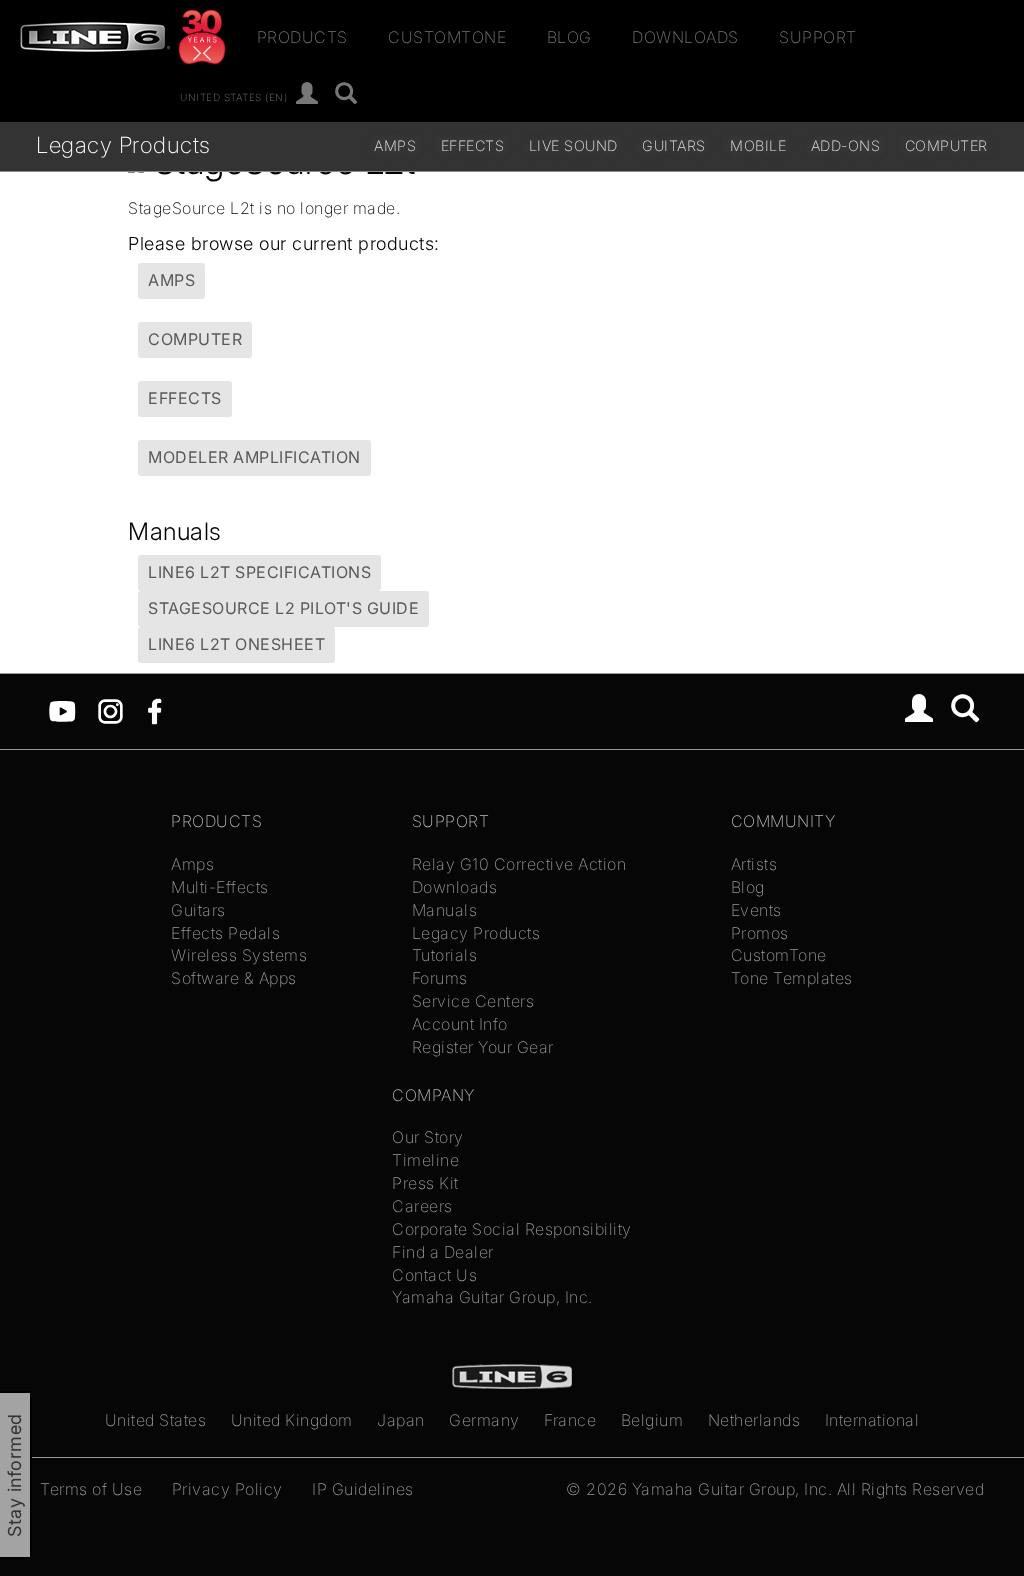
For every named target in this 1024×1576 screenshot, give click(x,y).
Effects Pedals (225, 933)
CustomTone (447, 37)
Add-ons (846, 145)
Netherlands (754, 1420)
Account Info (460, 1024)
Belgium (652, 1420)
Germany (484, 1420)
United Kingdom (292, 1420)
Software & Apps (234, 978)
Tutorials (445, 955)
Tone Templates (792, 978)
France (570, 1420)
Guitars (674, 145)
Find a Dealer (443, 1252)
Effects (473, 145)
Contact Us (434, 1275)
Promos (760, 933)
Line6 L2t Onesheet (236, 644)
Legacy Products (123, 144)
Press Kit (425, 1183)
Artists (754, 864)
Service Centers (473, 1001)
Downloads (685, 37)
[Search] (346, 94)
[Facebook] (154, 710)
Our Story (428, 1137)
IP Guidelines (363, 1489)
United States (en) (233, 96)
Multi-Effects (220, 887)
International (872, 1420)
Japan (401, 1420)
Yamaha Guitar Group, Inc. (492, 1297)
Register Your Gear (483, 1047)
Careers (422, 1206)
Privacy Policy (227, 1489)
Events (756, 910)
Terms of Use (91, 1489)
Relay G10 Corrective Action (519, 864)
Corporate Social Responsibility (512, 1229)
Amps (395, 145)
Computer (946, 145)
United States (156, 1420)
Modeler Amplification (254, 457)
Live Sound (573, 145)
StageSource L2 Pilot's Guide (283, 608)
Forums (440, 978)
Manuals (445, 910)
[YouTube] (62, 710)
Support (818, 37)
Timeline (425, 1160)
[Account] (307, 94)
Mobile (758, 145)
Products (302, 37)
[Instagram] (110, 710)
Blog (569, 37)
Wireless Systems (239, 955)
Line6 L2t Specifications (259, 572)
